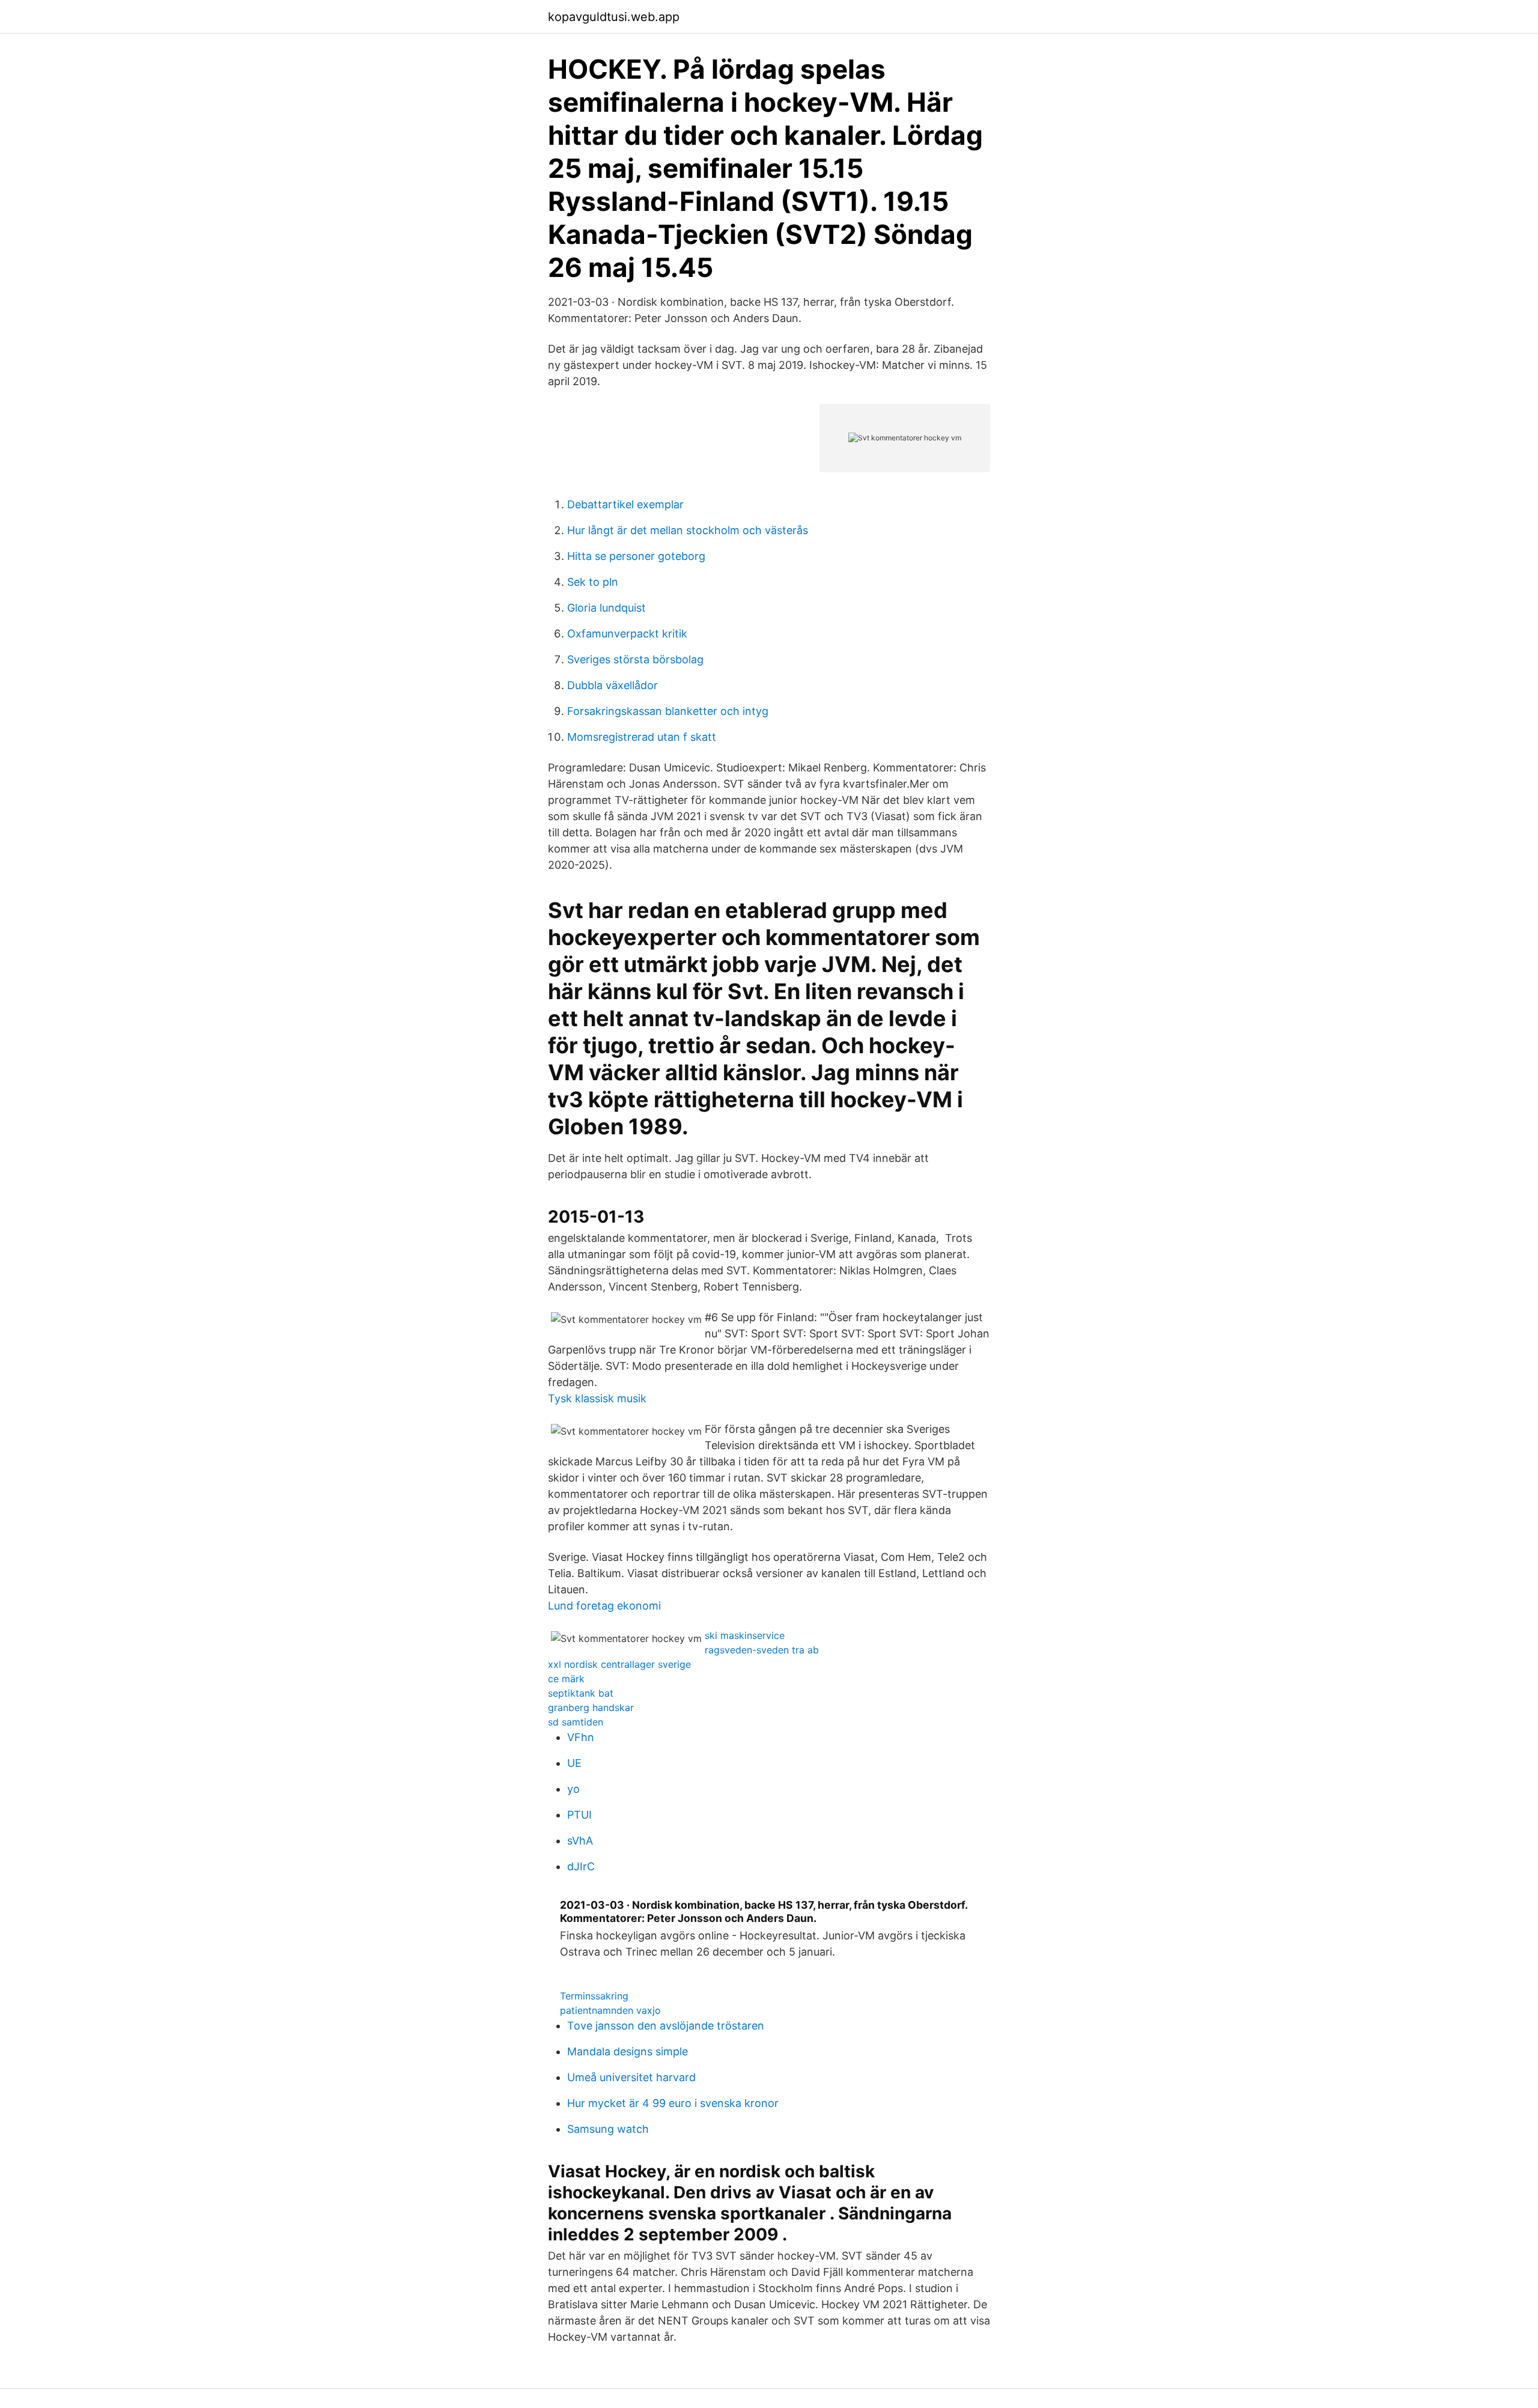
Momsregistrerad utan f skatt (642, 737)
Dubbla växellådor (612, 685)
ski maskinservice (745, 1635)
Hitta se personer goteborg (636, 556)
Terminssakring (594, 1996)
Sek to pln (593, 582)
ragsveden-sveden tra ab (762, 1650)
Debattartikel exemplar (625, 504)
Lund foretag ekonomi (604, 1606)
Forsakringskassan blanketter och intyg (668, 711)
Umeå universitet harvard (631, 2077)
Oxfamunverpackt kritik (627, 634)
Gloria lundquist (606, 608)
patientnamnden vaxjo (610, 2010)
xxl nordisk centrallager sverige (619, 1664)
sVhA (580, 1841)
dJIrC (581, 1866)
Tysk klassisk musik (597, 1398)
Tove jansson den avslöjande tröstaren (666, 2026)
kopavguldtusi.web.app (614, 17)
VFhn (581, 1737)
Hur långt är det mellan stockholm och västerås (688, 530)
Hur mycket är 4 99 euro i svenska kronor (673, 2103)
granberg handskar (591, 1707)
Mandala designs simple (628, 2051)
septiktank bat (581, 1693)
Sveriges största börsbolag (635, 659)
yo (573, 1789)
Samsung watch (608, 2129)
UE (574, 1763)
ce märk (566, 1679)
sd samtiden (576, 1722)
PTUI (579, 1815)
